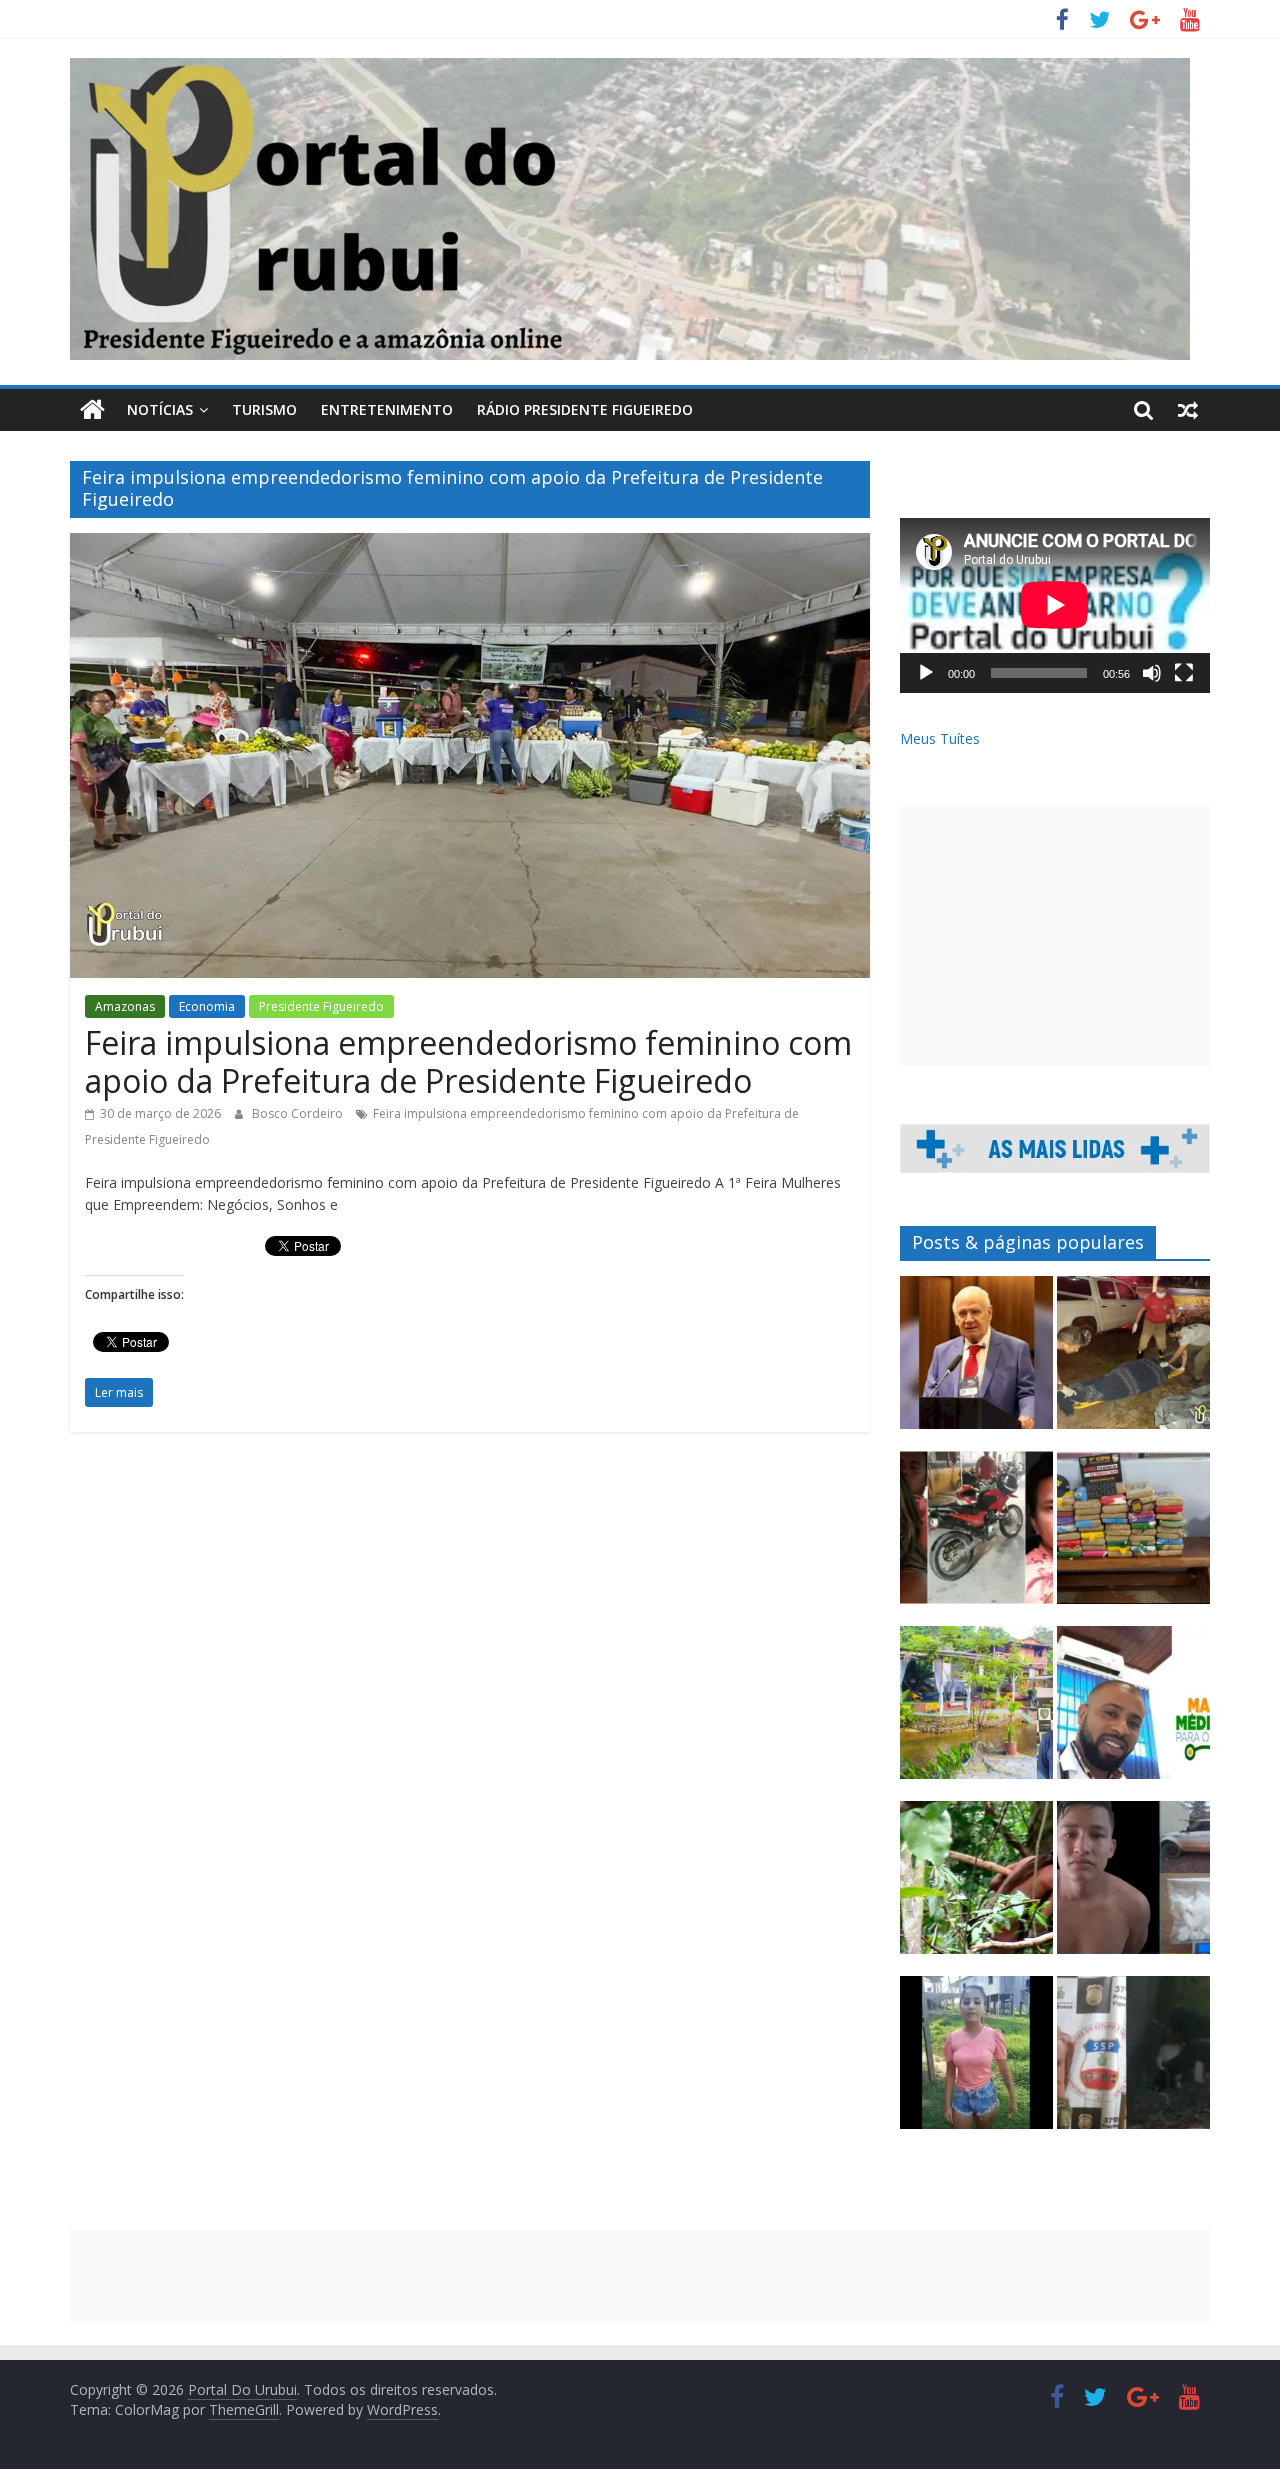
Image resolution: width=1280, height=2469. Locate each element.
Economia (207, 1006)
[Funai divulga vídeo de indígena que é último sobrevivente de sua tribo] (976, 1886)
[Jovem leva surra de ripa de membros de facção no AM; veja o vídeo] (976, 2061)
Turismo (264, 409)
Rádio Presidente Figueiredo (585, 409)
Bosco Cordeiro (299, 1113)
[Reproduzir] (926, 673)
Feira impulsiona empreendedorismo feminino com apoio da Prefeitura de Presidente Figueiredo (468, 1061)
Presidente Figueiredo (321, 1006)
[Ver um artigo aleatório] (1188, 410)
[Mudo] (1152, 673)
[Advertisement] (1055, 936)
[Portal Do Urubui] (92, 410)
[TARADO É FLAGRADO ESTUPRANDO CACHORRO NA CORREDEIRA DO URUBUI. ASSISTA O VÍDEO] (1133, 2061)
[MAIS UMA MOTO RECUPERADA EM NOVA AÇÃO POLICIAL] (976, 1536)
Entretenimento (387, 409)
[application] (1055, 605)
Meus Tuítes (940, 738)
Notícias (160, 409)
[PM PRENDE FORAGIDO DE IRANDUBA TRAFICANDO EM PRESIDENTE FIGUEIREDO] (1133, 1886)
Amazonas (125, 1006)
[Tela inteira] (1184, 673)
